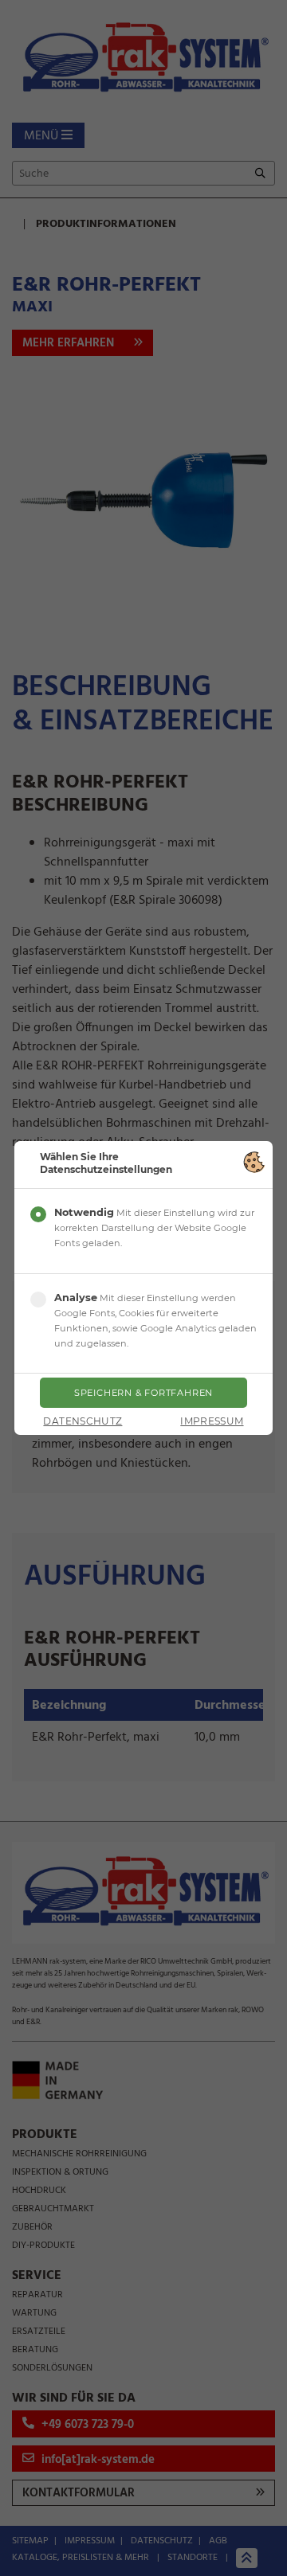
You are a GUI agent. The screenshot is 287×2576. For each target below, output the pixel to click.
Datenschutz (83, 1421)
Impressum (212, 1421)
